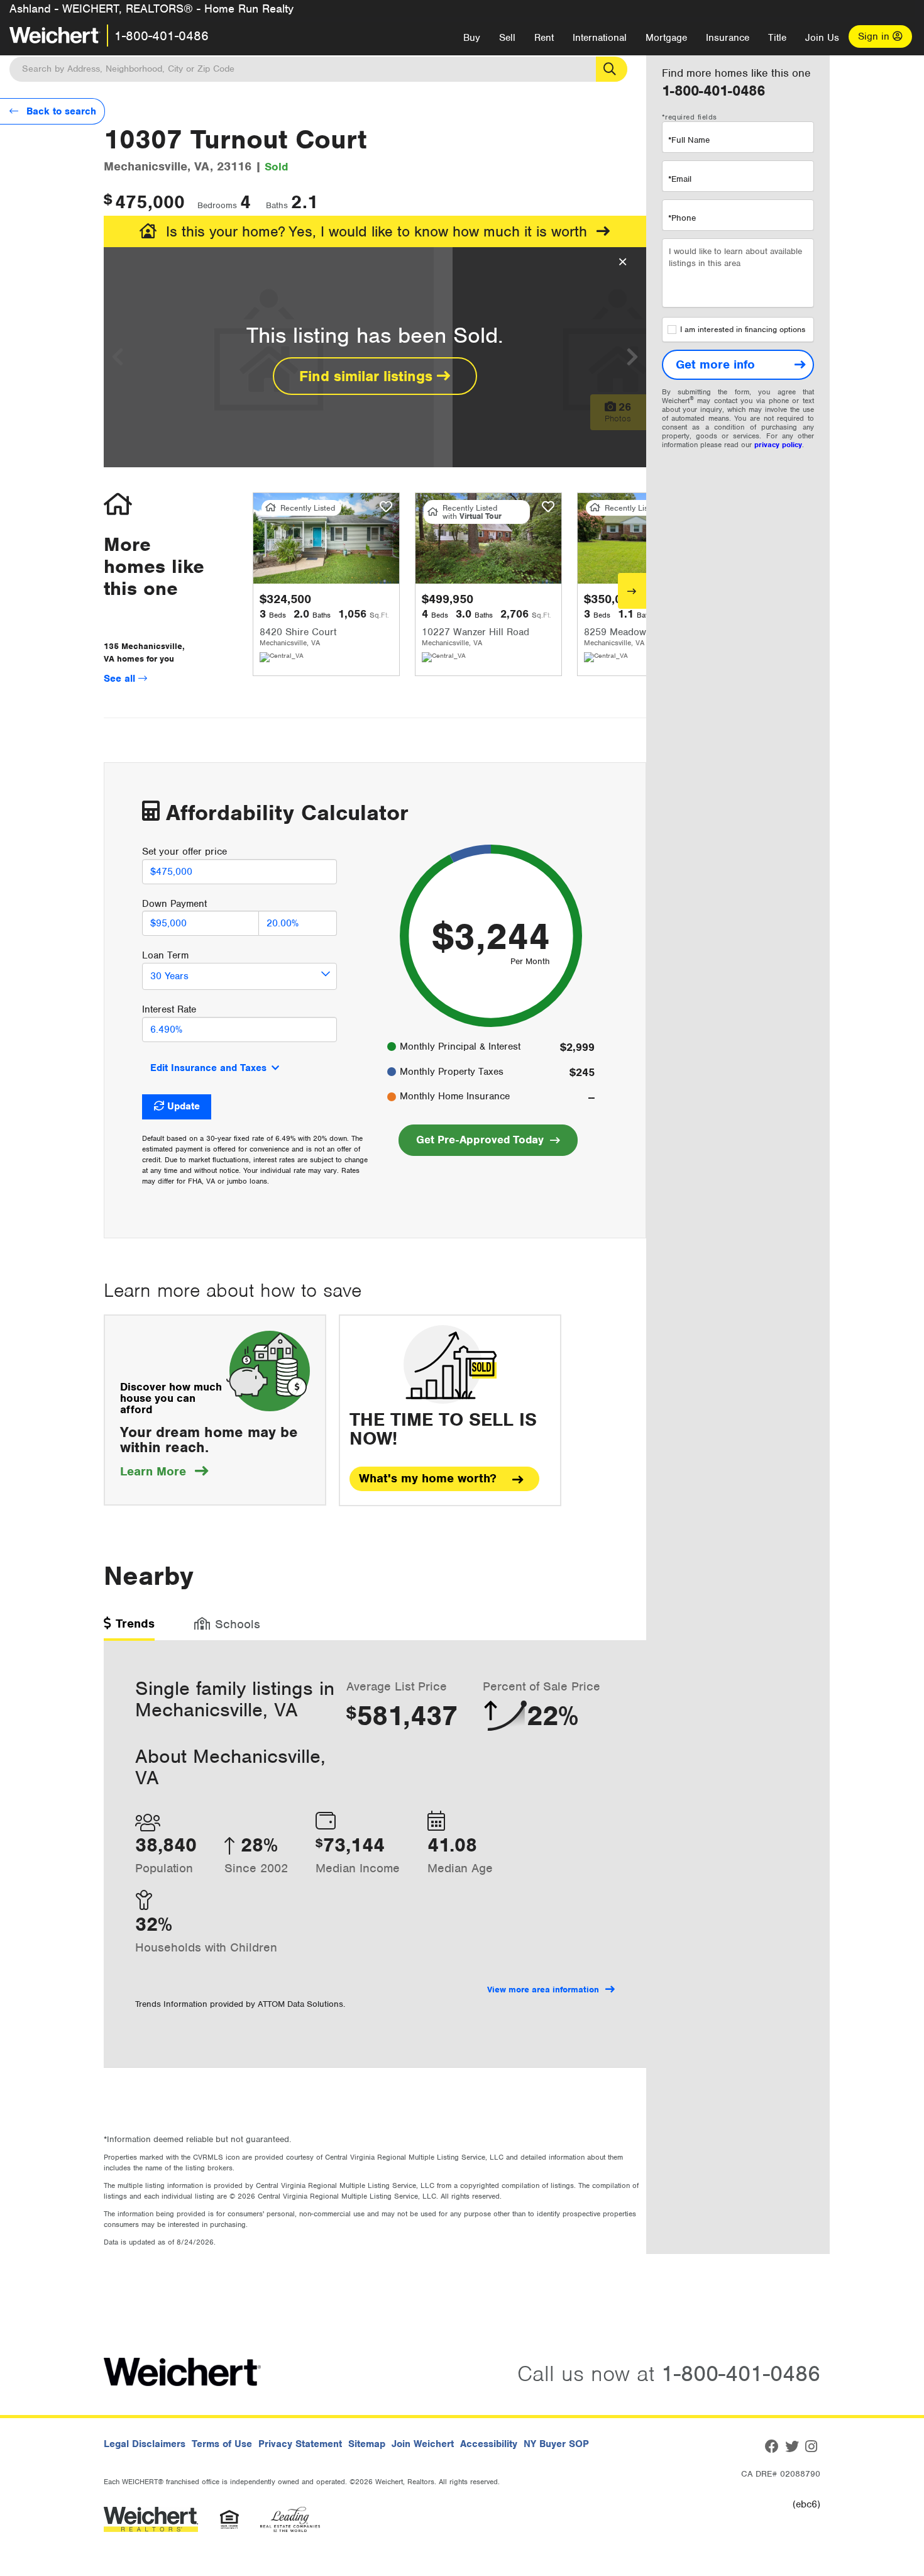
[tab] (129, 1628)
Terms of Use (222, 2444)
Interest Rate (169, 1009)
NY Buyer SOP (556, 2444)
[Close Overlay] (623, 262)
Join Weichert (423, 2444)
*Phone (682, 218)
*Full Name (689, 140)
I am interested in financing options (743, 330)
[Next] (632, 591)
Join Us (822, 38)
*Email (680, 179)
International (600, 38)
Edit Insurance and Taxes (208, 1068)
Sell (507, 38)
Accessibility (489, 2444)
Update (184, 1106)
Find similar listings (368, 376)
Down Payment (174, 904)
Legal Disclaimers (145, 2444)
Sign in (875, 36)
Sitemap (367, 2444)
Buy (472, 38)
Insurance (728, 38)
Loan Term (165, 955)
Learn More (164, 1471)
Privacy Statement (300, 2444)
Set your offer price (184, 852)
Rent (544, 38)
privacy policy (778, 445)
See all (121, 679)
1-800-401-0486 (162, 36)
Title (777, 38)
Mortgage (666, 38)
